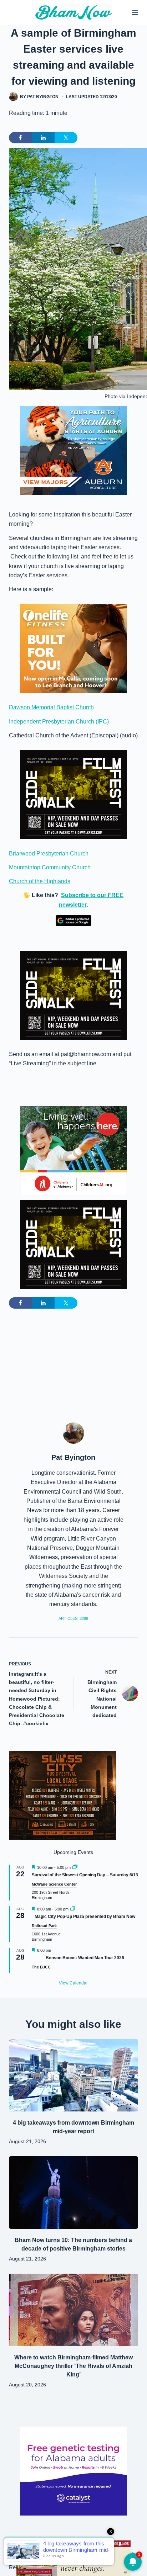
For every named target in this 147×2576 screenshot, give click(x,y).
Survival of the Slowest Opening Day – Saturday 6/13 (85, 1875)
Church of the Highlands (40, 881)
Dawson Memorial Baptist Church (51, 707)
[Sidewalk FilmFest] (73, 794)
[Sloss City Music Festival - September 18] (62, 1795)
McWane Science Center (54, 1884)
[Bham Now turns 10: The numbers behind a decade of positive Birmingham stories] (74, 2193)
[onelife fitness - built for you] (73, 648)
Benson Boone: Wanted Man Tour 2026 (85, 1958)
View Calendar (73, 1983)
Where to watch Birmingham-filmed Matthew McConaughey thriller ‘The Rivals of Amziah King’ (73, 2366)
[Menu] (135, 12)
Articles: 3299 (73, 1618)
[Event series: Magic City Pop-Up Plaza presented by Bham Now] (73, 1909)
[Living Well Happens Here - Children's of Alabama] (73, 1150)
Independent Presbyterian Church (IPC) (59, 722)
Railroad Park (44, 1926)
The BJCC (41, 1967)
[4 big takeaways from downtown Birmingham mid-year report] (74, 2075)
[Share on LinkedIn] (43, 138)
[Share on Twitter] (66, 138)
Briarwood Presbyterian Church (49, 854)
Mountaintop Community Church (50, 867)
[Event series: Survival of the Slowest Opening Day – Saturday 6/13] (75, 1867)
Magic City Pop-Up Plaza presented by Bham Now (85, 1917)
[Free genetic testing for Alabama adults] (73, 2471)
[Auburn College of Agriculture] (73, 450)
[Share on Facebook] (20, 138)
